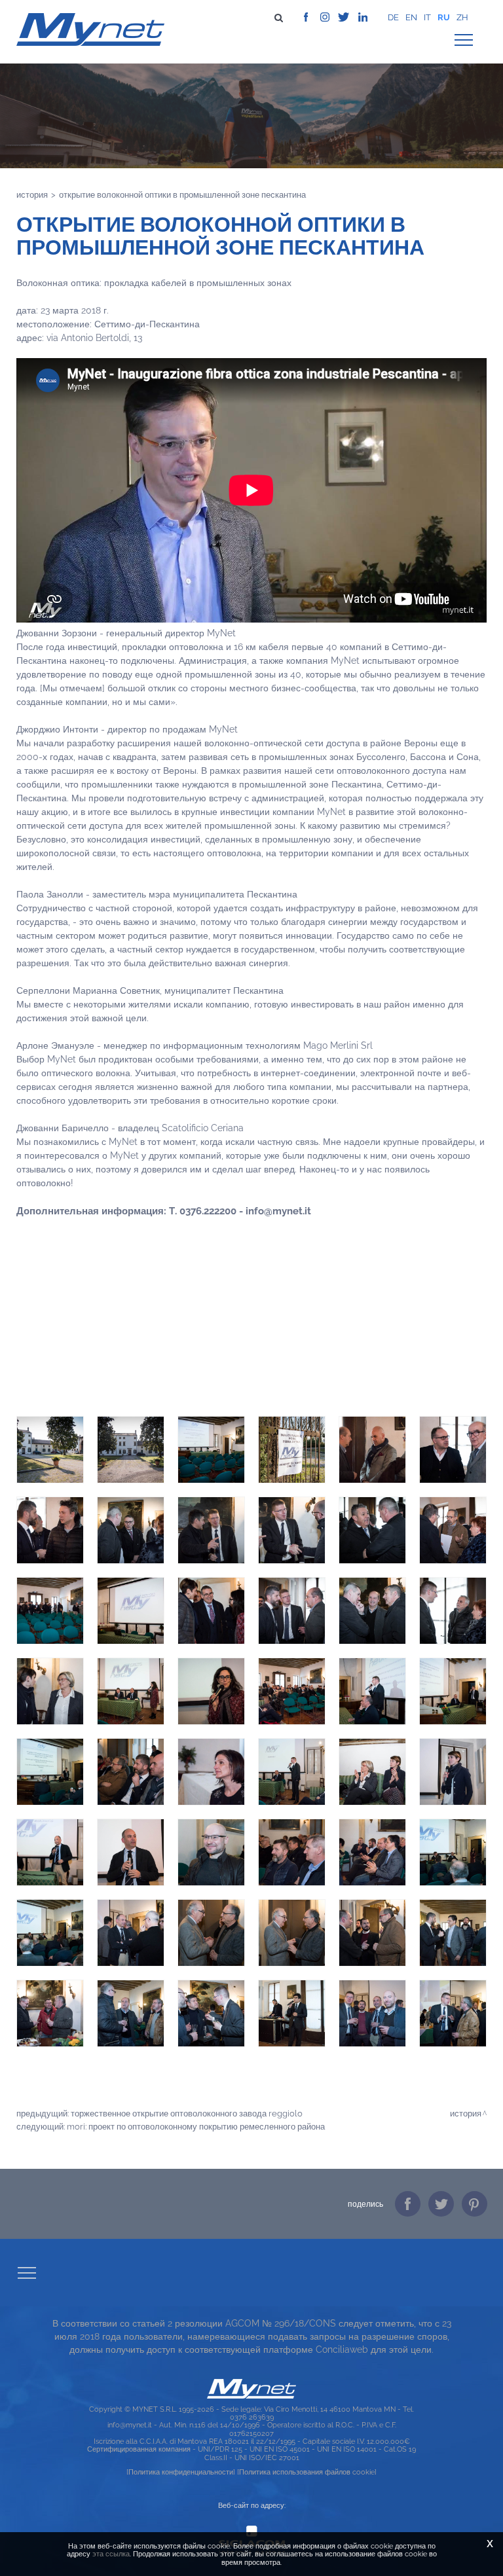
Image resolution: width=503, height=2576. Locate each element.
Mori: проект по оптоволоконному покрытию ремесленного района (196, 2126)
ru (444, 17)
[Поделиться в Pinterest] (475, 2204)
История (32, 194)
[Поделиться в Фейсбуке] (408, 2204)
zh (462, 17)
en (411, 17)
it (427, 17)
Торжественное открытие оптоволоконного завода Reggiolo (187, 2113)
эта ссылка (111, 2554)
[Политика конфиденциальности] (181, 2472)
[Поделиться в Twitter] (441, 2204)
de (393, 17)
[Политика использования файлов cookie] (307, 2472)
